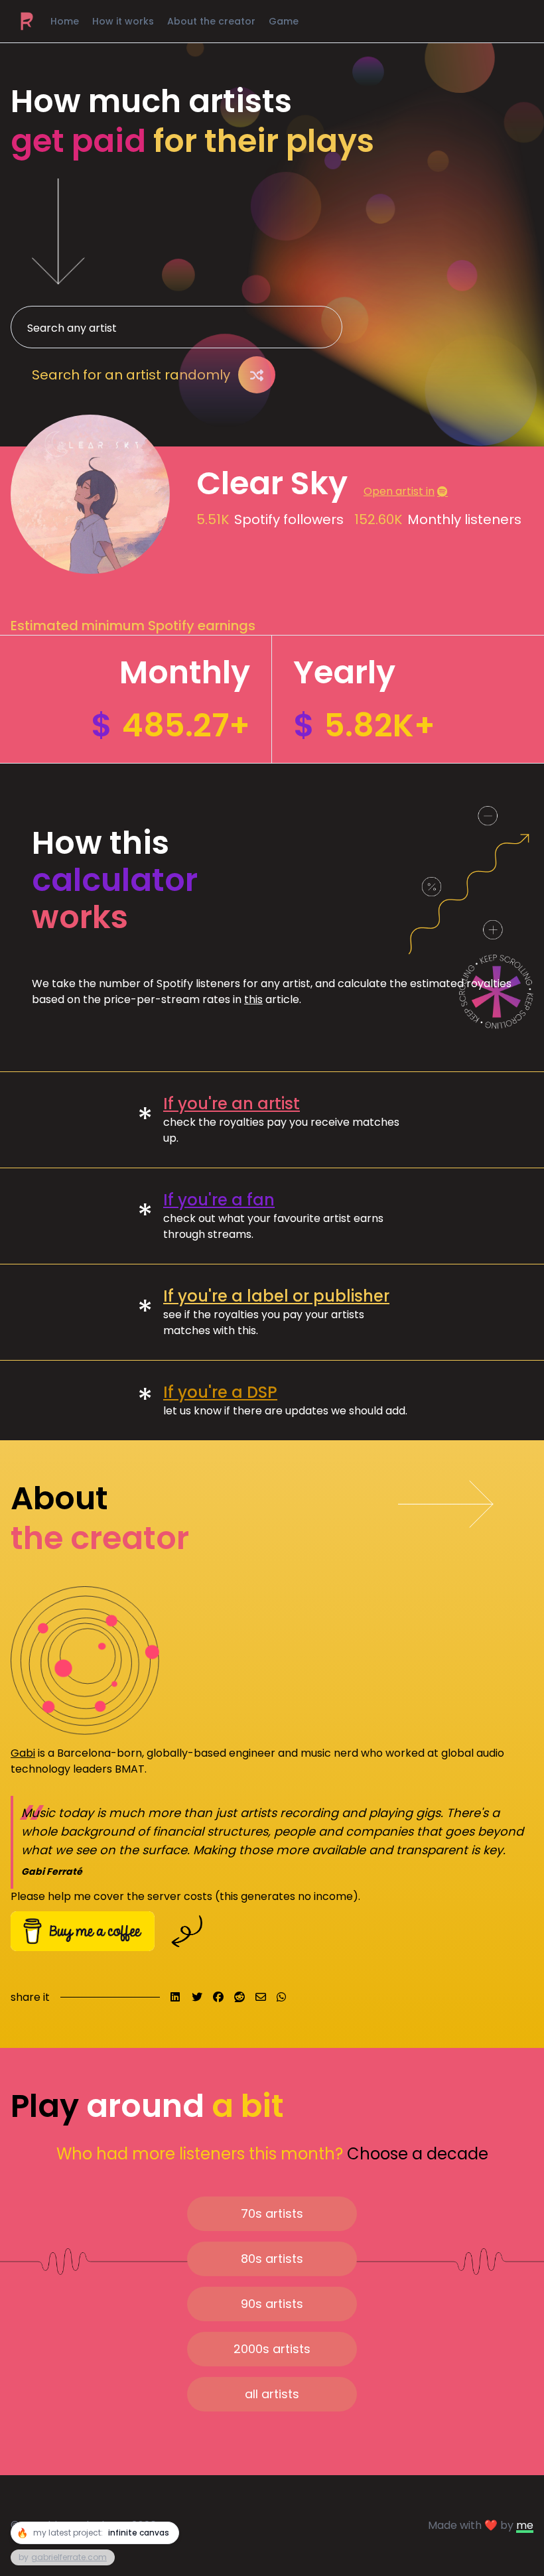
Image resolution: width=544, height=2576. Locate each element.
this (253, 999)
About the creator (211, 21)
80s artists (272, 2259)
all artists (272, 2394)
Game (284, 21)
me (525, 2525)
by (63, 2557)
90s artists (272, 2304)
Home (65, 21)
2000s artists (272, 2349)
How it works (123, 21)
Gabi (23, 1753)
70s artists (272, 2213)
